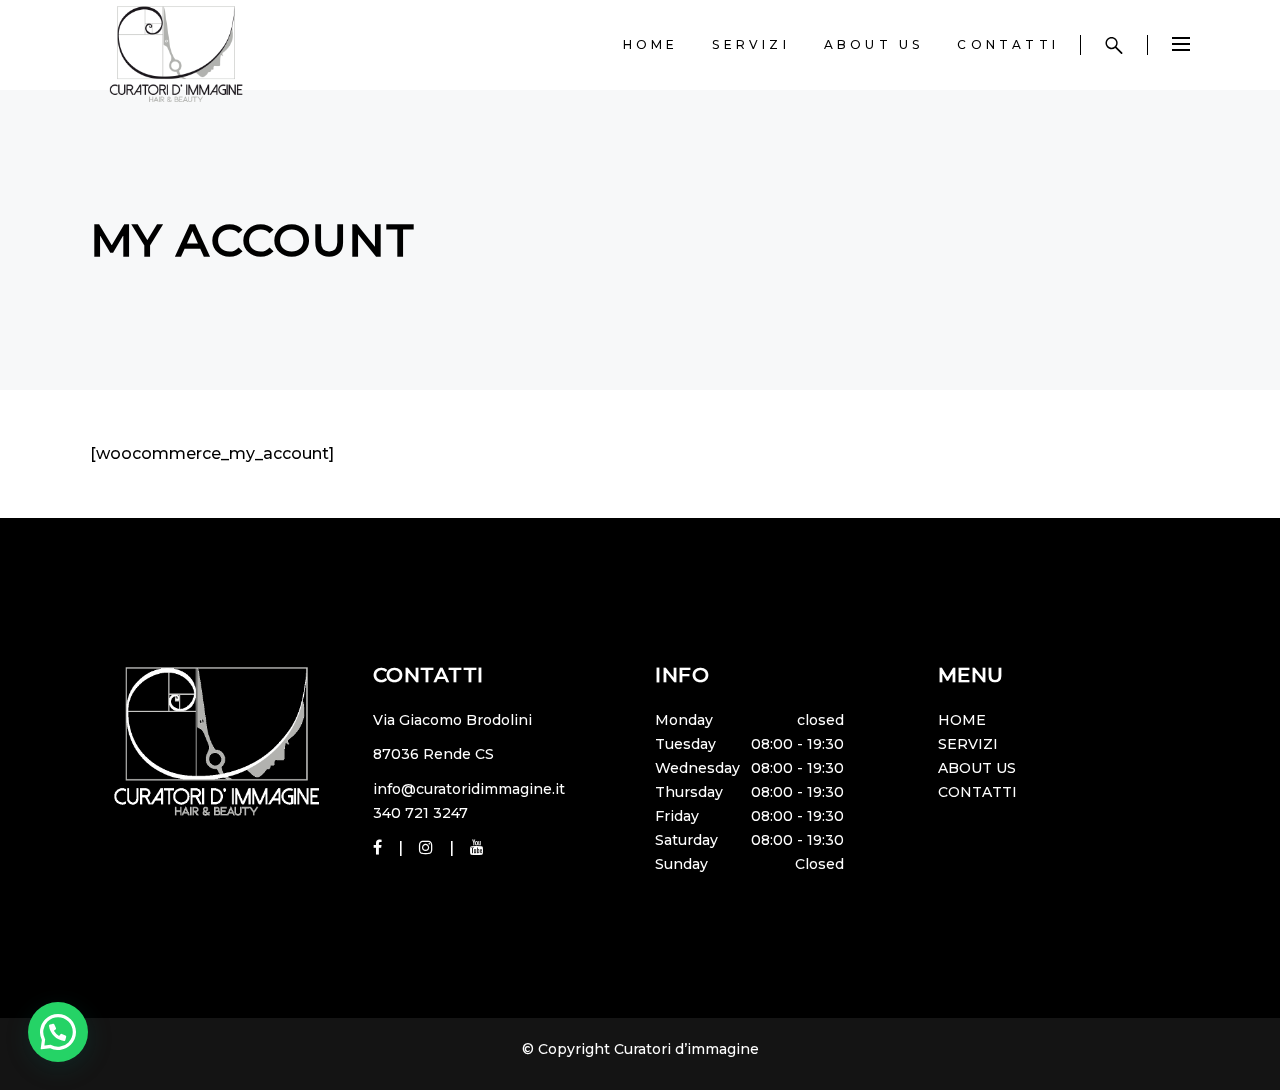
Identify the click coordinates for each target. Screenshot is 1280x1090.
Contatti (977, 792)
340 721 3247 (420, 813)
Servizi (968, 744)
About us (977, 768)
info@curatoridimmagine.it (469, 789)
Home (962, 720)
